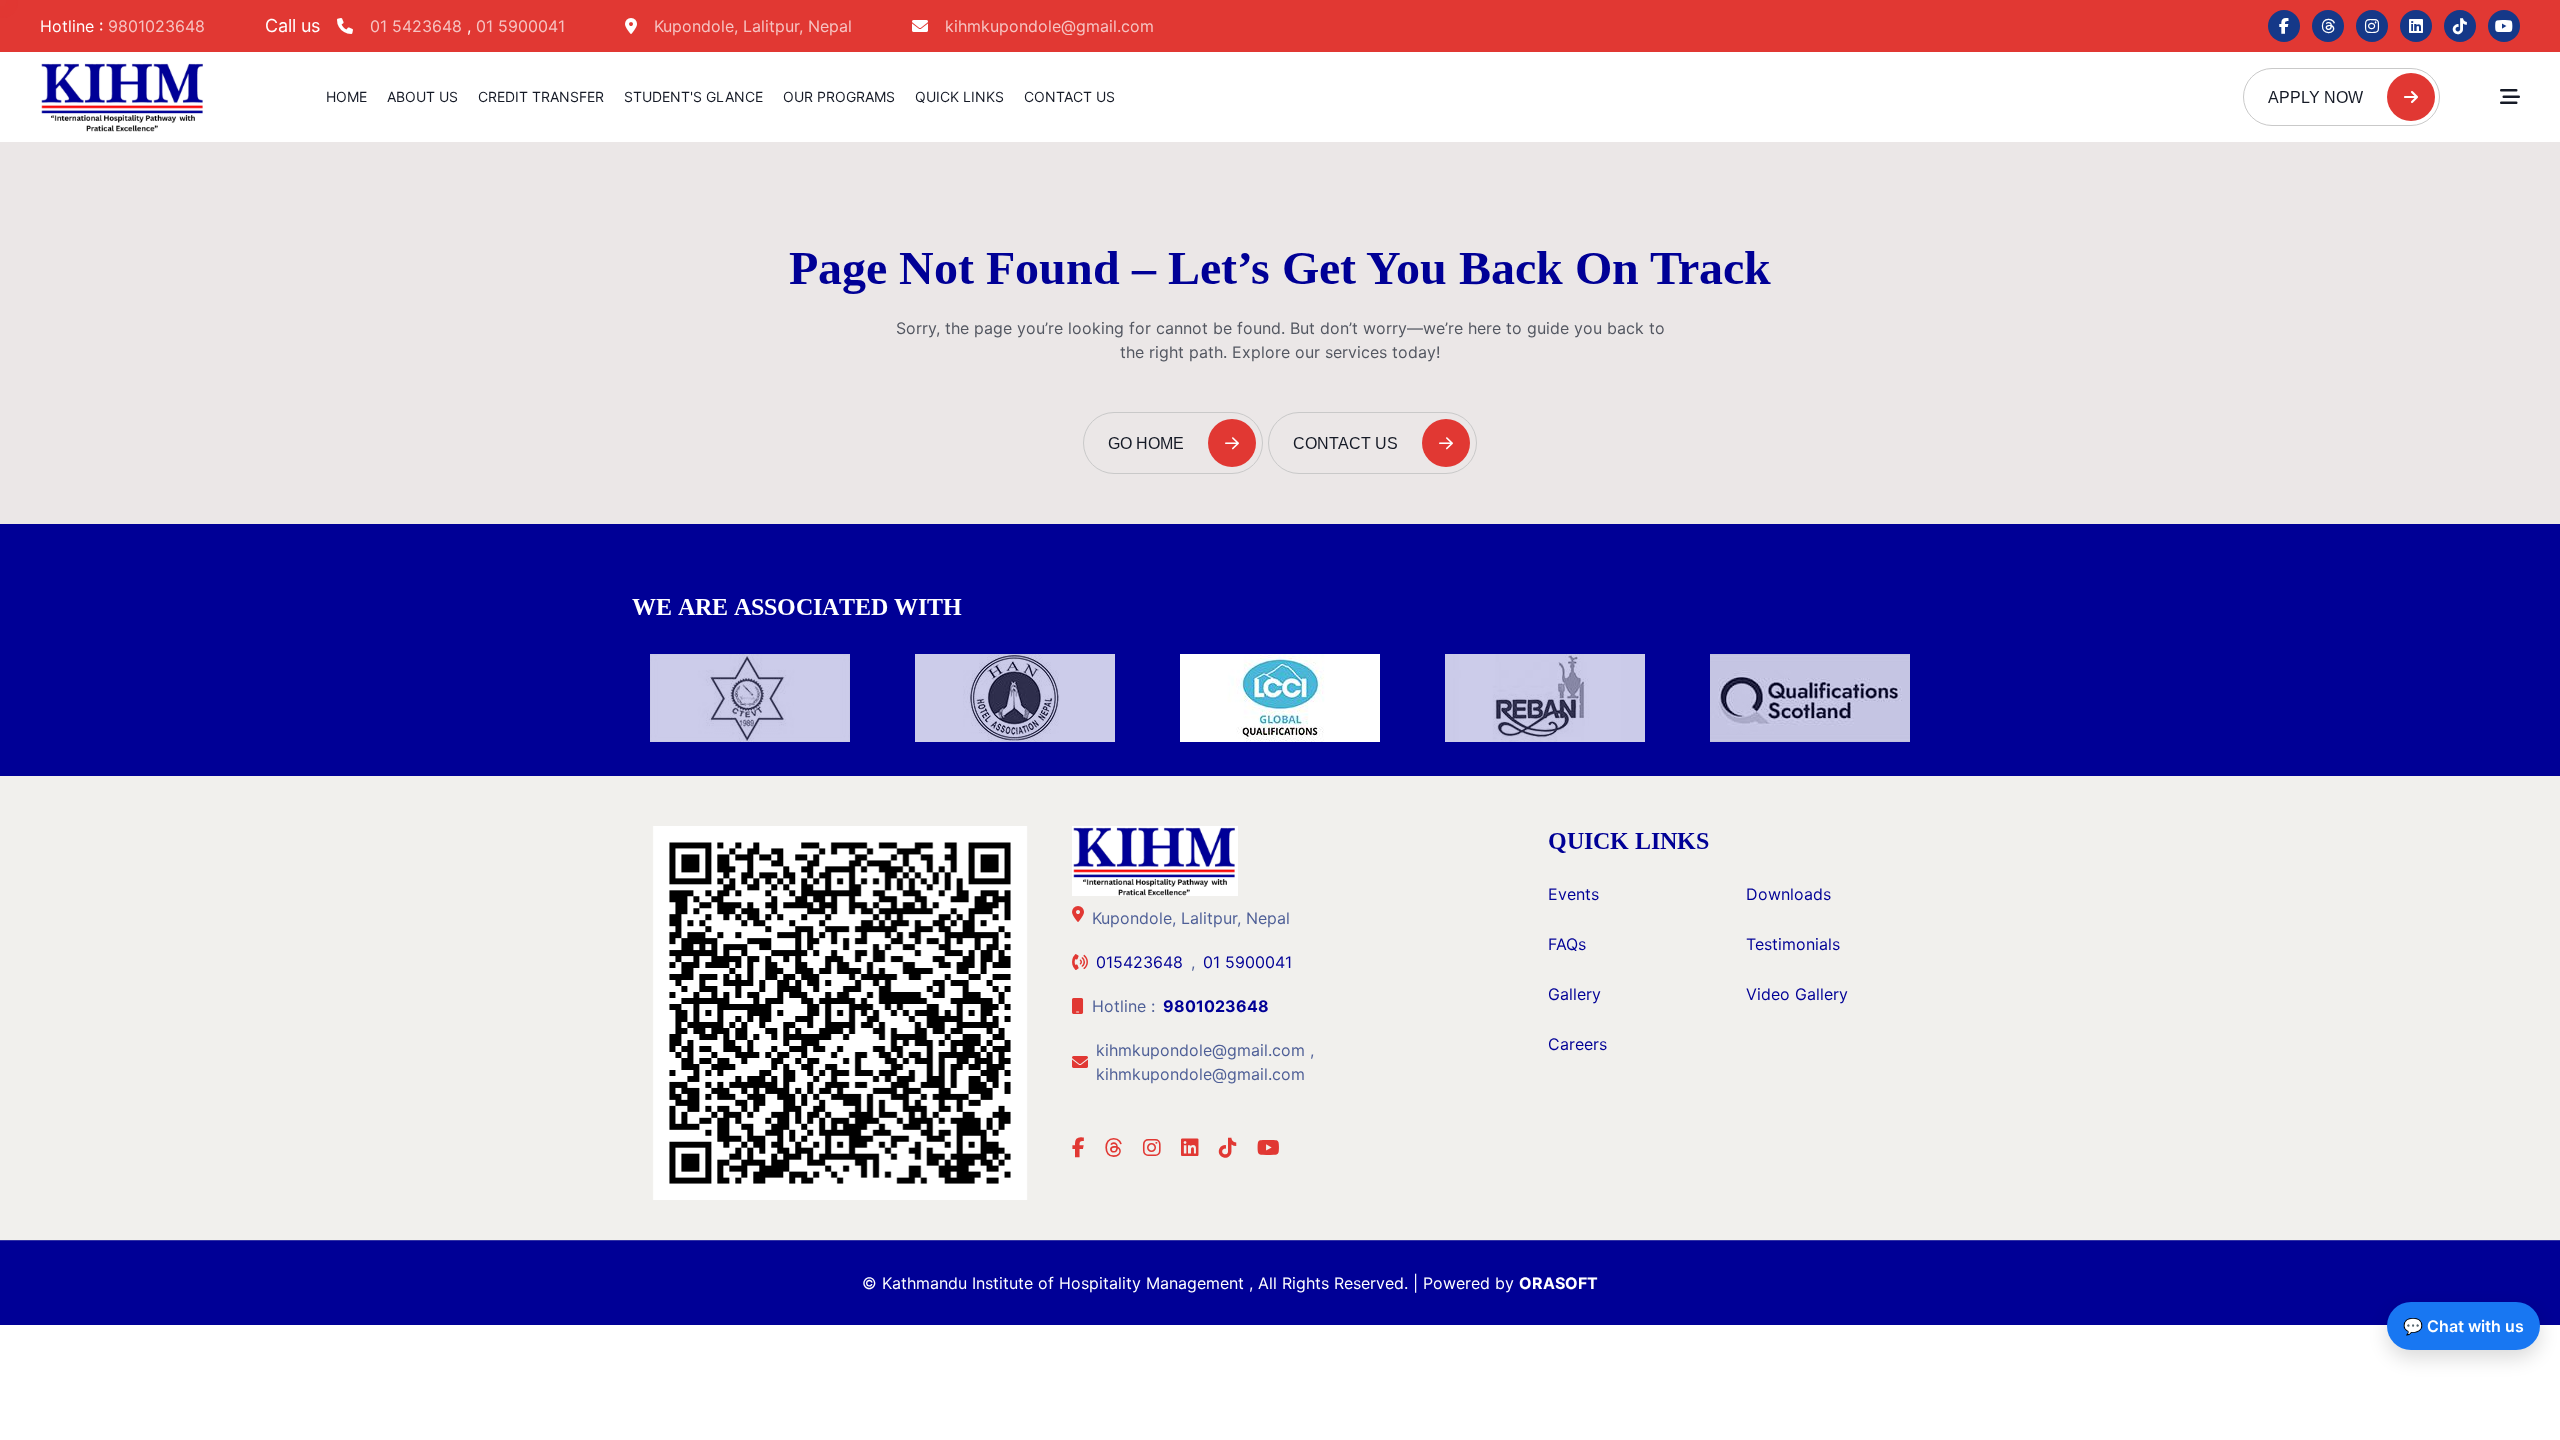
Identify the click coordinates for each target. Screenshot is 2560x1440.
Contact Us (1069, 96)
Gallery (1574, 994)
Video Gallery (1797, 994)
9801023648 (156, 26)
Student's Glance (693, 96)
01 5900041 (520, 26)
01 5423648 (418, 26)
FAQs (1567, 944)
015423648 (1139, 962)
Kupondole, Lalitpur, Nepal (753, 26)
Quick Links (959, 96)
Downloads (1788, 894)
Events (1573, 894)
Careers (1577, 1044)
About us (422, 96)
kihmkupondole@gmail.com (1049, 26)
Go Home (1148, 443)
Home (346, 96)
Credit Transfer (541, 96)
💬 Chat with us (2463, 1326)
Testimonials (1793, 944)
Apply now (2317, 97)
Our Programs (839, 96)
